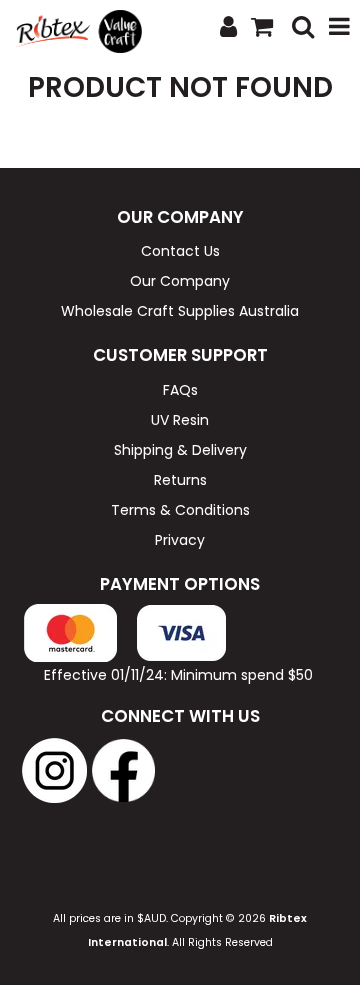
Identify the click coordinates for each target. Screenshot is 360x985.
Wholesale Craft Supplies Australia (180, 311)
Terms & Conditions (180, 510)
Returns (180, 480)
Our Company (180, 281)
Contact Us (180, 251)
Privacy (180, 540)
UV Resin (180, 420)
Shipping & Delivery (180, 450)
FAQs (180, 390)
